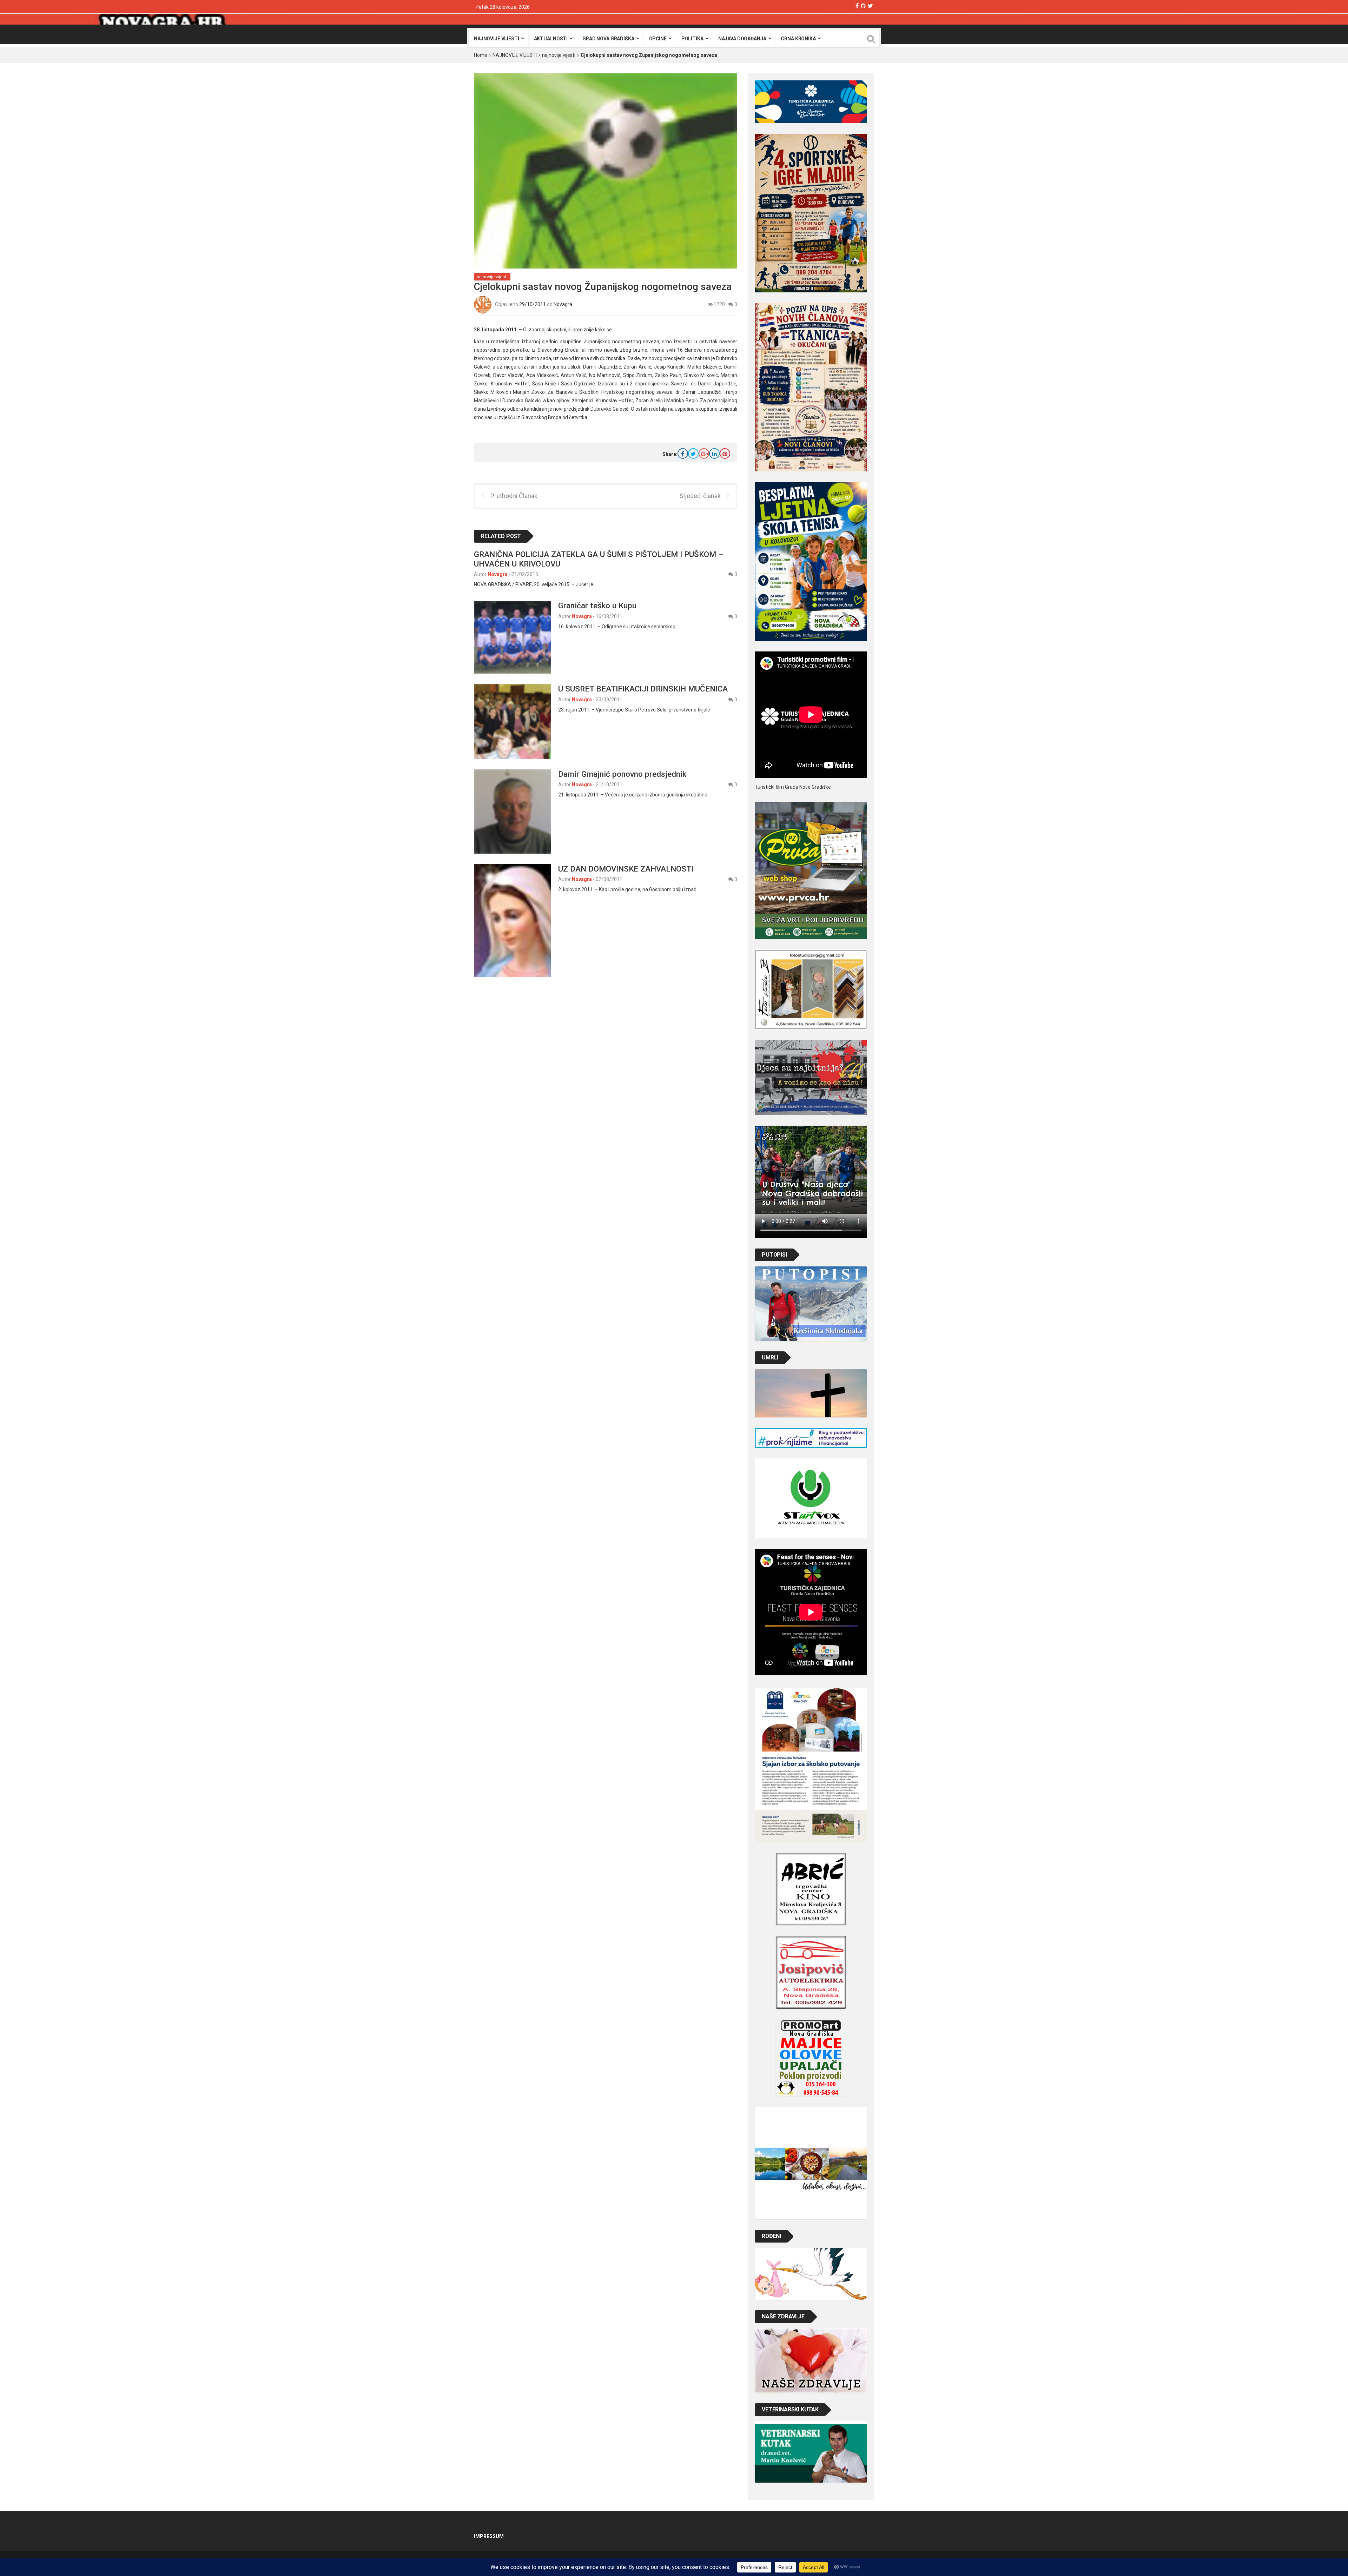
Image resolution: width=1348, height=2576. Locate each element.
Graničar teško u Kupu (597, 605)
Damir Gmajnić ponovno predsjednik (622, 774)
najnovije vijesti (497, 39)
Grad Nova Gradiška (608, 39)
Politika (692, 39)
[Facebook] (857, 6)
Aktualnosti (551, 39)
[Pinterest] (725, 453)
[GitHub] (863, 6)
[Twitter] (870, 6)
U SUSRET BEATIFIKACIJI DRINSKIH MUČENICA (643, 689)
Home (481, 55)
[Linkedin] (714, 453)
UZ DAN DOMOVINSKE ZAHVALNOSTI (626, 869)
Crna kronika (798, 39)
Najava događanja (742, 39)
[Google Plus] (704, 453)
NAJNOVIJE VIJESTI (515, 55)
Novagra (563, 304)
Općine (658, 39)
